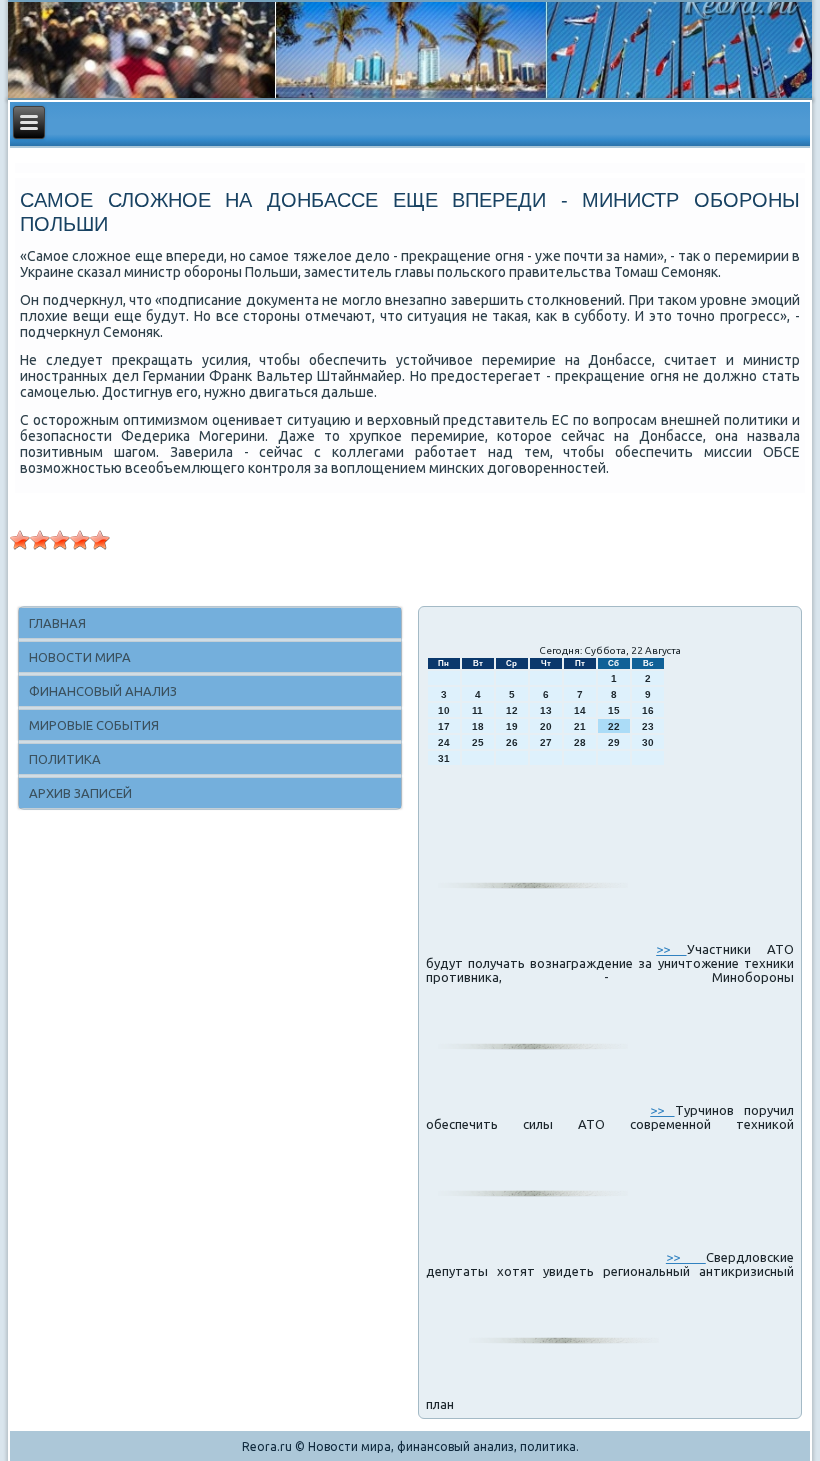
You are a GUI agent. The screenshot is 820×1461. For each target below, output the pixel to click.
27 (546, 742)
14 (580, 710)
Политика (65, 759)
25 (478, 742)
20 (546, 726)
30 (648, 742)
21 (580, 726)
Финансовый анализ (103, 691)
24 (444, 742)
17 (444, 726)
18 (478, 726)
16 (648, 710)
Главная (57, 623)
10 (444, 710)
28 (580, 742)
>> (671, 949)
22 (614, 726)
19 (512, 726)
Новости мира (80, 657)
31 (444, 758)
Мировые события (94, 725)
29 (614, 742)
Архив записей (80, 793)
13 (546, 710)
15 (614, 710)
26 (512, 742)
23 (648, 726)
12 (512, 710)
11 (477, 710)
